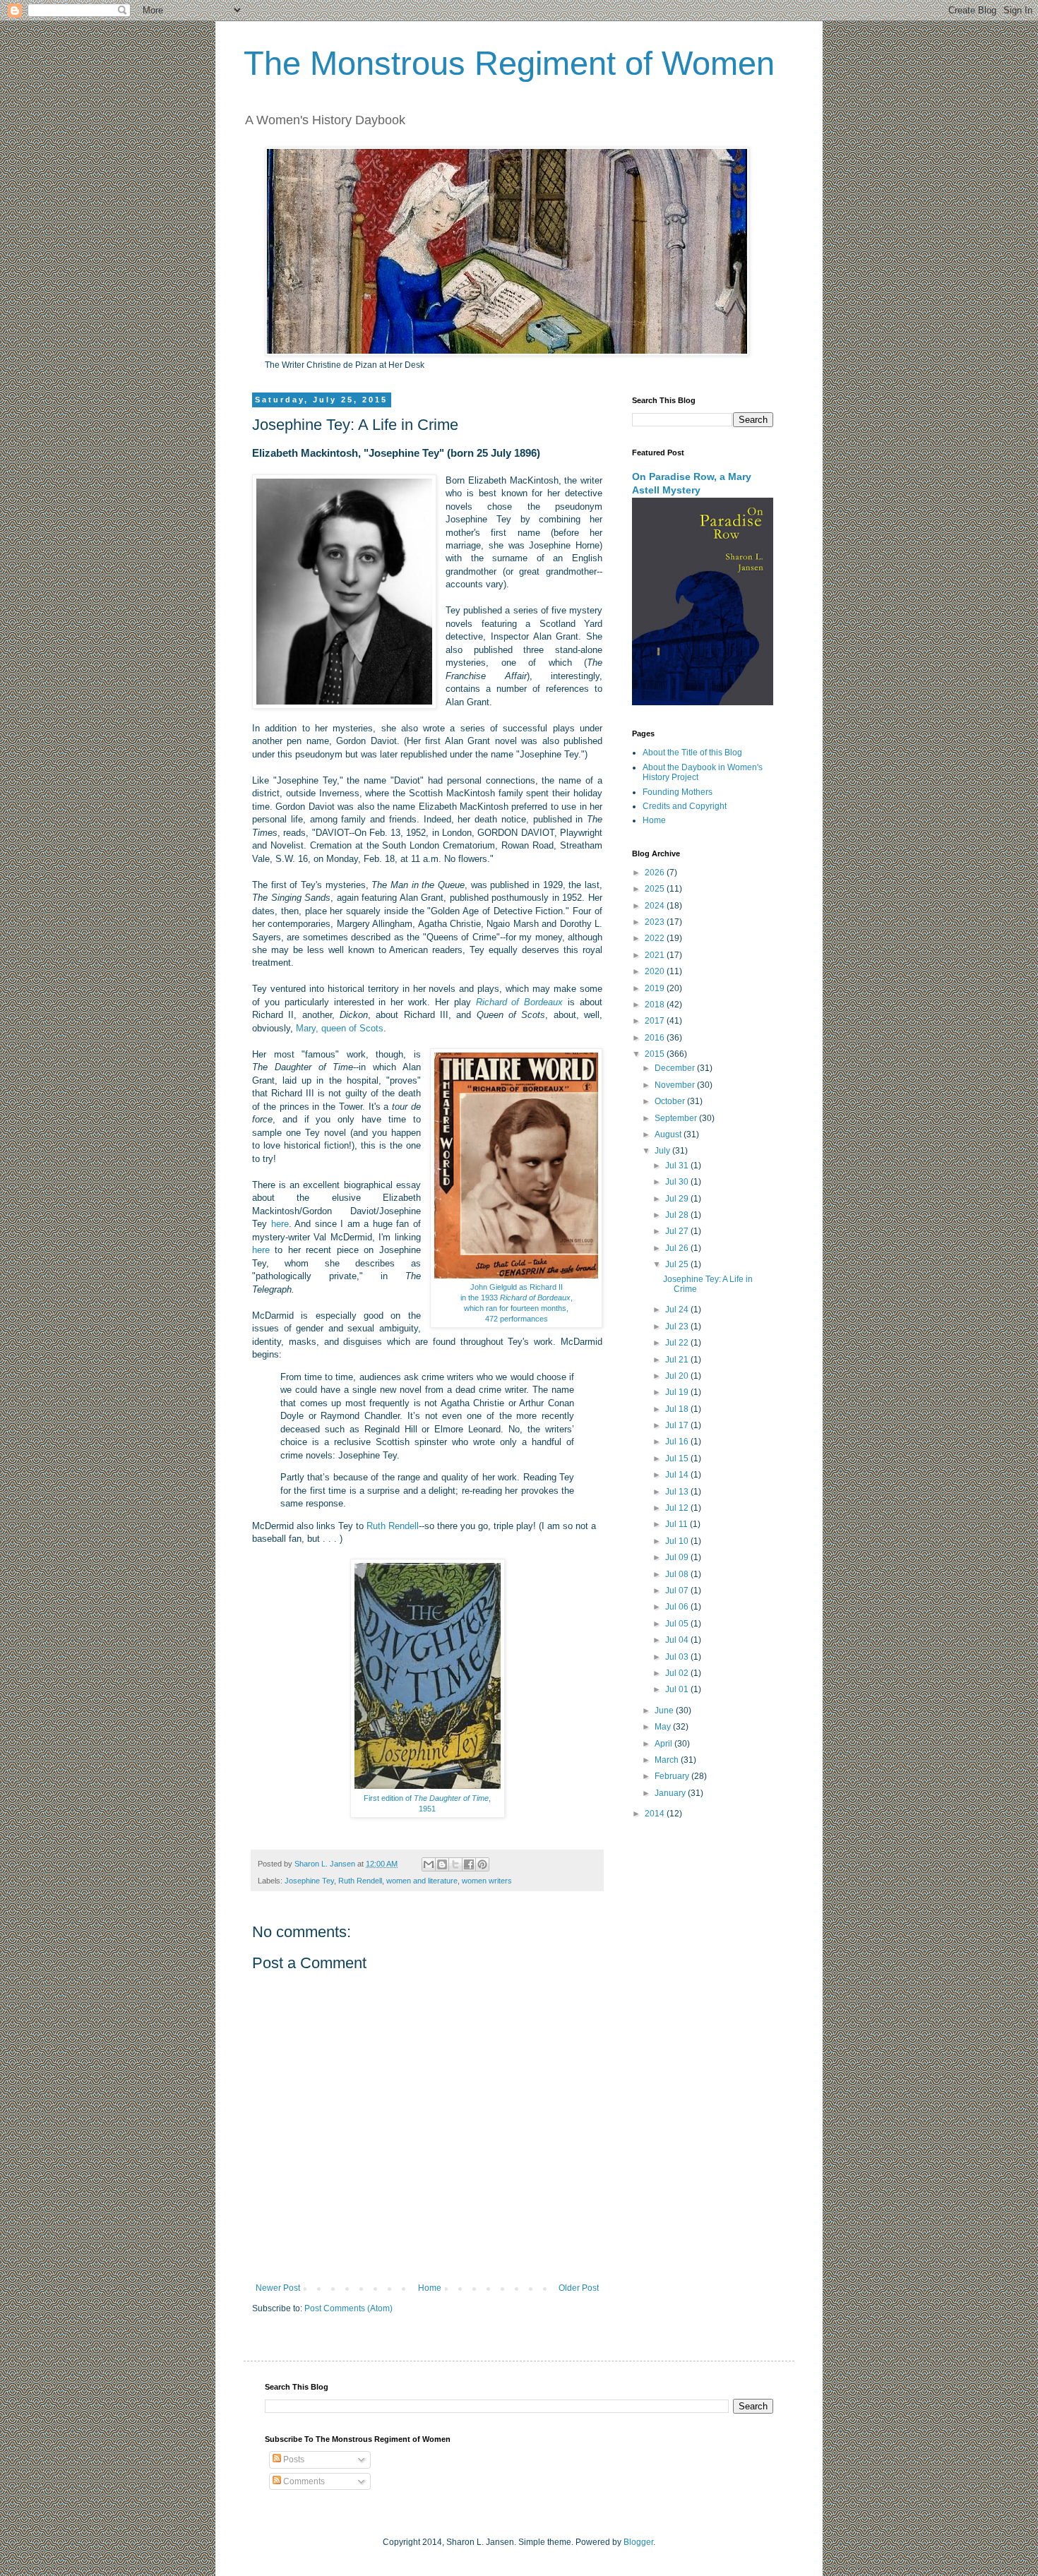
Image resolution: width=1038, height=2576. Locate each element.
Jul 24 (678, 1310)
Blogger (638, 2542)
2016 (656, 1038)
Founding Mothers (678, 792)
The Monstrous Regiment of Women (509, 63)
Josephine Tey (309, 1881)
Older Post (579, 2288)
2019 (656, 988)
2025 (656, 889)
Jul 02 (678, 1673)
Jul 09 (678, 1557)
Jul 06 (678, 1607)
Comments (303, 2481)
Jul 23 (678, 1326)
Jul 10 (678, 1541)
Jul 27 (678, 1231)
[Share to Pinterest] (482, 1864)
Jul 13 (678, 1492)
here (280, 1224)
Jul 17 (678, 1425)
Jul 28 (678, 1215)
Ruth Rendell (393, 1526)
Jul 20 (678, 1376)
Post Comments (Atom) (348, 2308)
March (668, 1760)
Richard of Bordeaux (520, 1002)
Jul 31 (678, 1166)
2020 (656, 971)
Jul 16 (678, 1442)
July (663, 1151)
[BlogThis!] (442, 1864)
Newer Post (278, 2288)
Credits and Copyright (685, 806)
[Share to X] (455, 1864)
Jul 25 (678, 1264)
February (673, 1776)
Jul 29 (678, 1199)
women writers (487, 1881)
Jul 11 (678, 1524)
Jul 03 (678, 1657)
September (677, 1118)
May (664, 1727)
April (664, 1744)
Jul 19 (678, 1392)
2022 (656, 938)
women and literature (422, 1881)
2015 (656, 1054)
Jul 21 (678, 1360)
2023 (656, 922)
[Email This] (429, 1864)
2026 (656, 873)
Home (430, 2288)
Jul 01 (678, 1689)
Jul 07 (678, 1590)
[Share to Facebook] (469, 1864)
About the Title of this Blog (692, 753)
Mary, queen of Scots (340, 1028)
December (676, 1068)
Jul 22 (678, 1343)
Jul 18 (678, 1409)
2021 (656, 955)
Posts (293, 2460)
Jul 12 (678, 1508)
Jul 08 (678, 1574)
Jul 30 (678, 1182)
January (671, 1793)
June (665, 1711)
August (669, 1134)
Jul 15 (678, 1458)
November (676, 1085)
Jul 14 (678, 1475)
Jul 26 (678, 1248)
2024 (656, 906)
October (671, 1101)
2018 (656, 1005)
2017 (656, 1021)
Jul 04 (678, 1640)
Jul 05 (678, 1624)
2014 (656, 1814)
